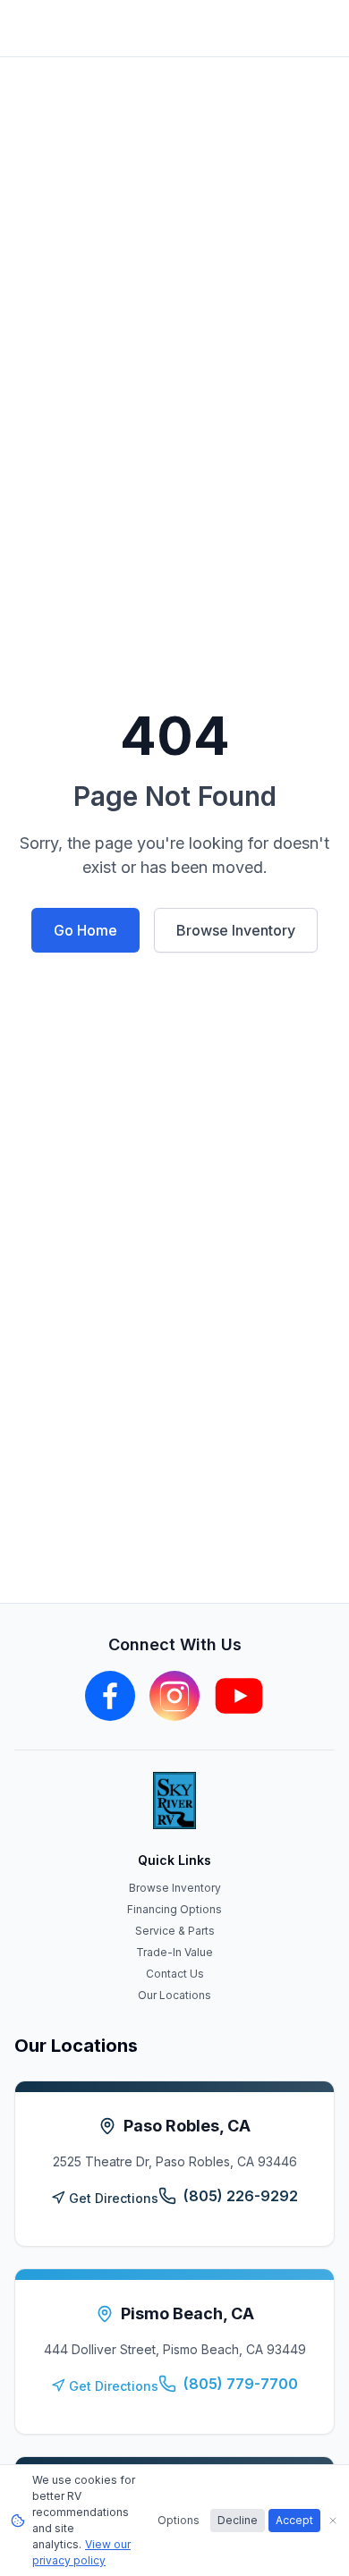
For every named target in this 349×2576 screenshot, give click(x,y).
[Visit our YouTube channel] (239, 1696)
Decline (238, 2520)
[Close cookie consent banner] (333, 2521)
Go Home (85, 930)
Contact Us (175, 1974)
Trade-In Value (174, 1952)
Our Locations (174, 1995)
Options (179, 2520)
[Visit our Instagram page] (174, 1696)
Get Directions (114, 2198)
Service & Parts (175, 1931)
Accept (294, 2520)
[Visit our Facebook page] (110, 1696)
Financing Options (174, 1909)
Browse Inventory (236, 930)
